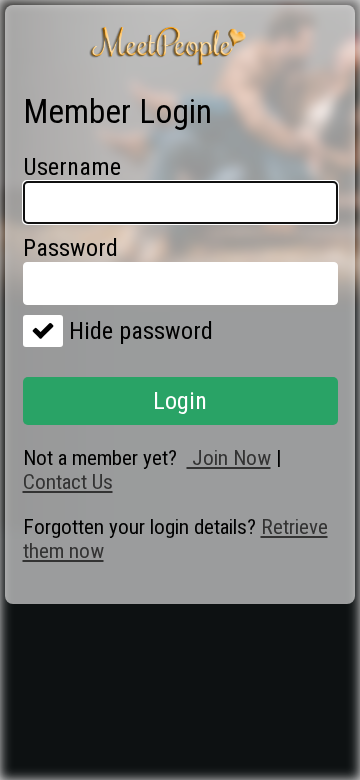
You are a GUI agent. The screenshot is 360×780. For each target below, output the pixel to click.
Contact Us (68, 482)
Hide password (138, 331)
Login (180, 401)
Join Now (229, 458)
